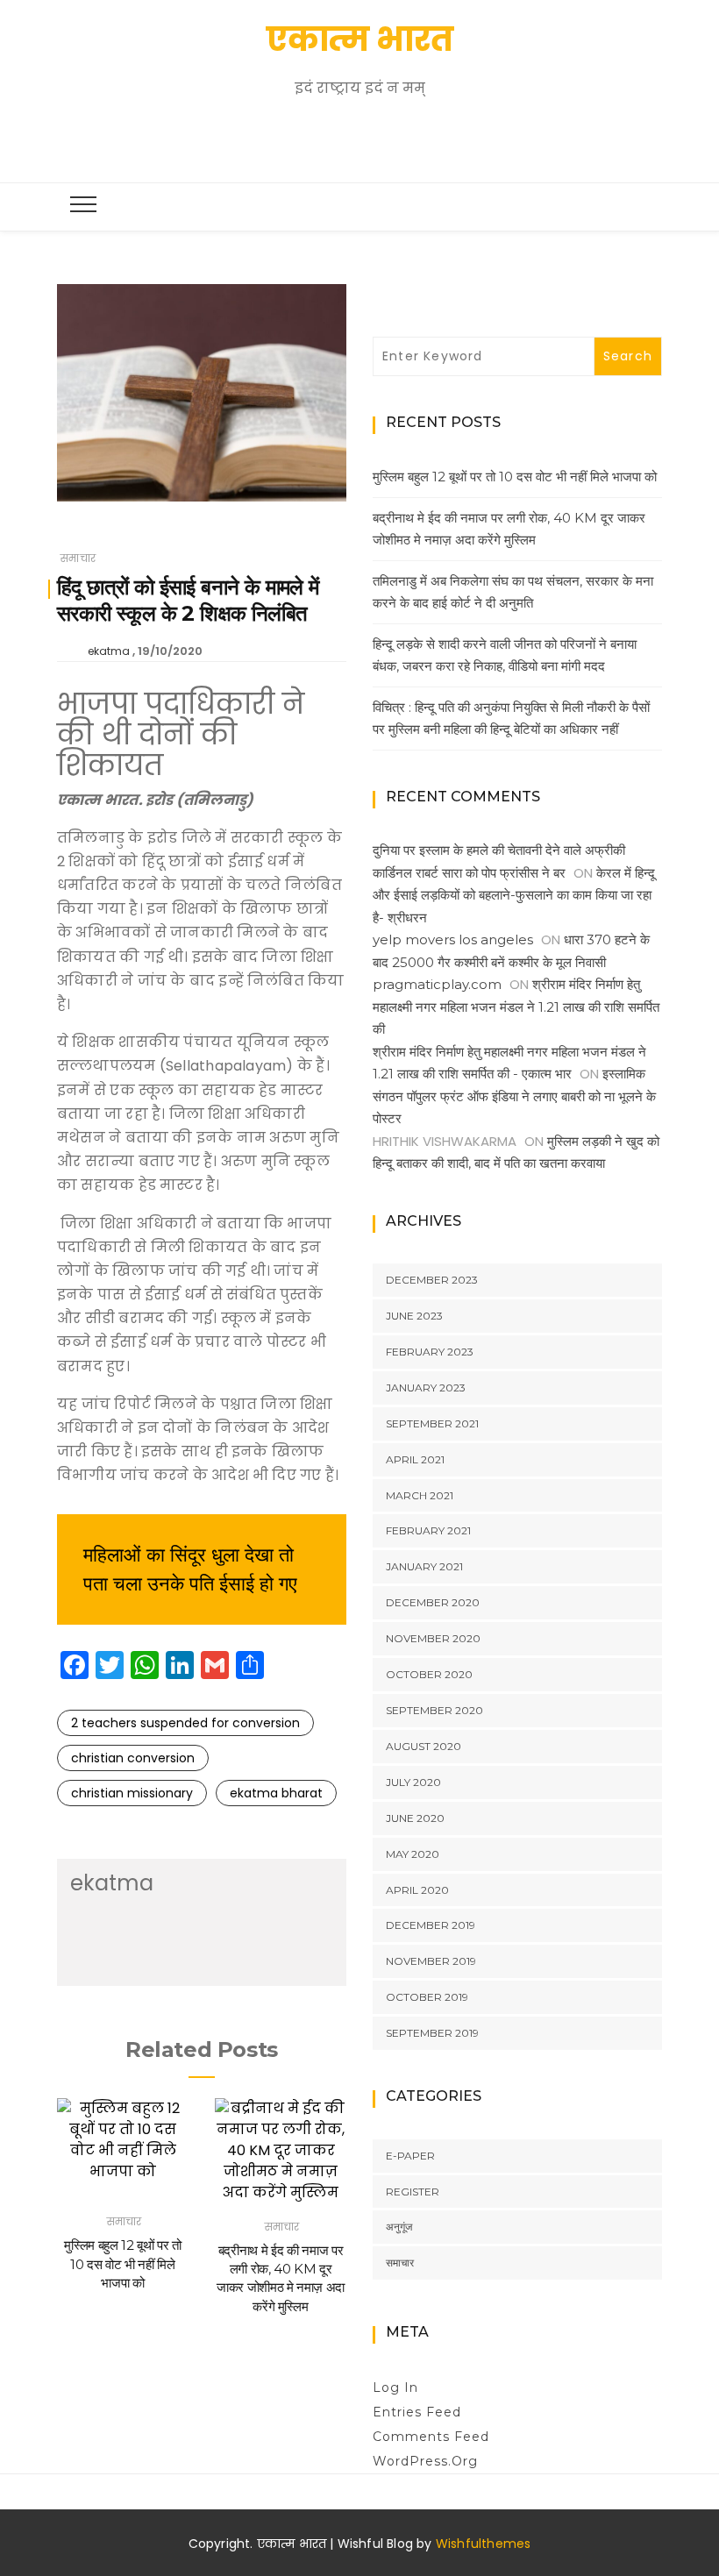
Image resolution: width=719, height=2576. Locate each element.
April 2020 (417, 1890)
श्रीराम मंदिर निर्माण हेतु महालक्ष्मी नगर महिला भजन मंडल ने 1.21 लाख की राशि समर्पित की (516, 1007)
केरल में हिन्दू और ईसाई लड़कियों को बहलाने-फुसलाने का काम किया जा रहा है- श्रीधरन (514, 895)
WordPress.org (425, 2461)
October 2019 (427, 1997)
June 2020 (415, 1818)
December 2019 (431, 1925)
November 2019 (431, 1961)
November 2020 (433, 1638)
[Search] (364, 141)
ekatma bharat (276, 1793)
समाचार (78, 558)
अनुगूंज (399, 2227)
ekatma (109, 651)
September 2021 (432, 1423)
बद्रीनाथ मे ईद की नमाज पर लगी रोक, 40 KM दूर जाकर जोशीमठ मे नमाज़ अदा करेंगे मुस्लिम (509, 529)
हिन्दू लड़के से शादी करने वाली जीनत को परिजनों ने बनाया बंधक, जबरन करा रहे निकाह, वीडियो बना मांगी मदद (505, 655)
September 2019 (432, 2033)
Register (413, 2192)
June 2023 (414, 1316)
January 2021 (424, 1566)
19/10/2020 (170, 651)
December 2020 (433, 1602)
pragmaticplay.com (437, 984)
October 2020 (429, 1674)
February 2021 (428, 1530)
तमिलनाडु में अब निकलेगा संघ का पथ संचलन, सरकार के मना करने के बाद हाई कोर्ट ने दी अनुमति (513, 592)
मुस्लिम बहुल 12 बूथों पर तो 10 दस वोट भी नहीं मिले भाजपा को (123, 2264)
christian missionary (132, 1793)
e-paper (410, 2156)
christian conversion (133, 1758)
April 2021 (415, 1459)
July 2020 (413, 1782)
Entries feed (417, 2412)
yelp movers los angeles (453, 939)
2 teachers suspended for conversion (185, 1723)
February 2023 (430, 1352)
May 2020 (413, 1854)
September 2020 (434, 1710)
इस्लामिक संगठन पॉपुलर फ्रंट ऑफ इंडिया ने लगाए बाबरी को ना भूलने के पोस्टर (514, 1096)
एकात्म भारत (360, 39)
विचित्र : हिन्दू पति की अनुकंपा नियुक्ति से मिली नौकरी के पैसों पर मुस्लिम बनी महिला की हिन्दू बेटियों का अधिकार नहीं (511, 719)
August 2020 (424, 1746)
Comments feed (431, 2437)
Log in (395, 2387)
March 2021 (420, 1495)
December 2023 (432, 1280)
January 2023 (426, 1388)
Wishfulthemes (484, 2544)
